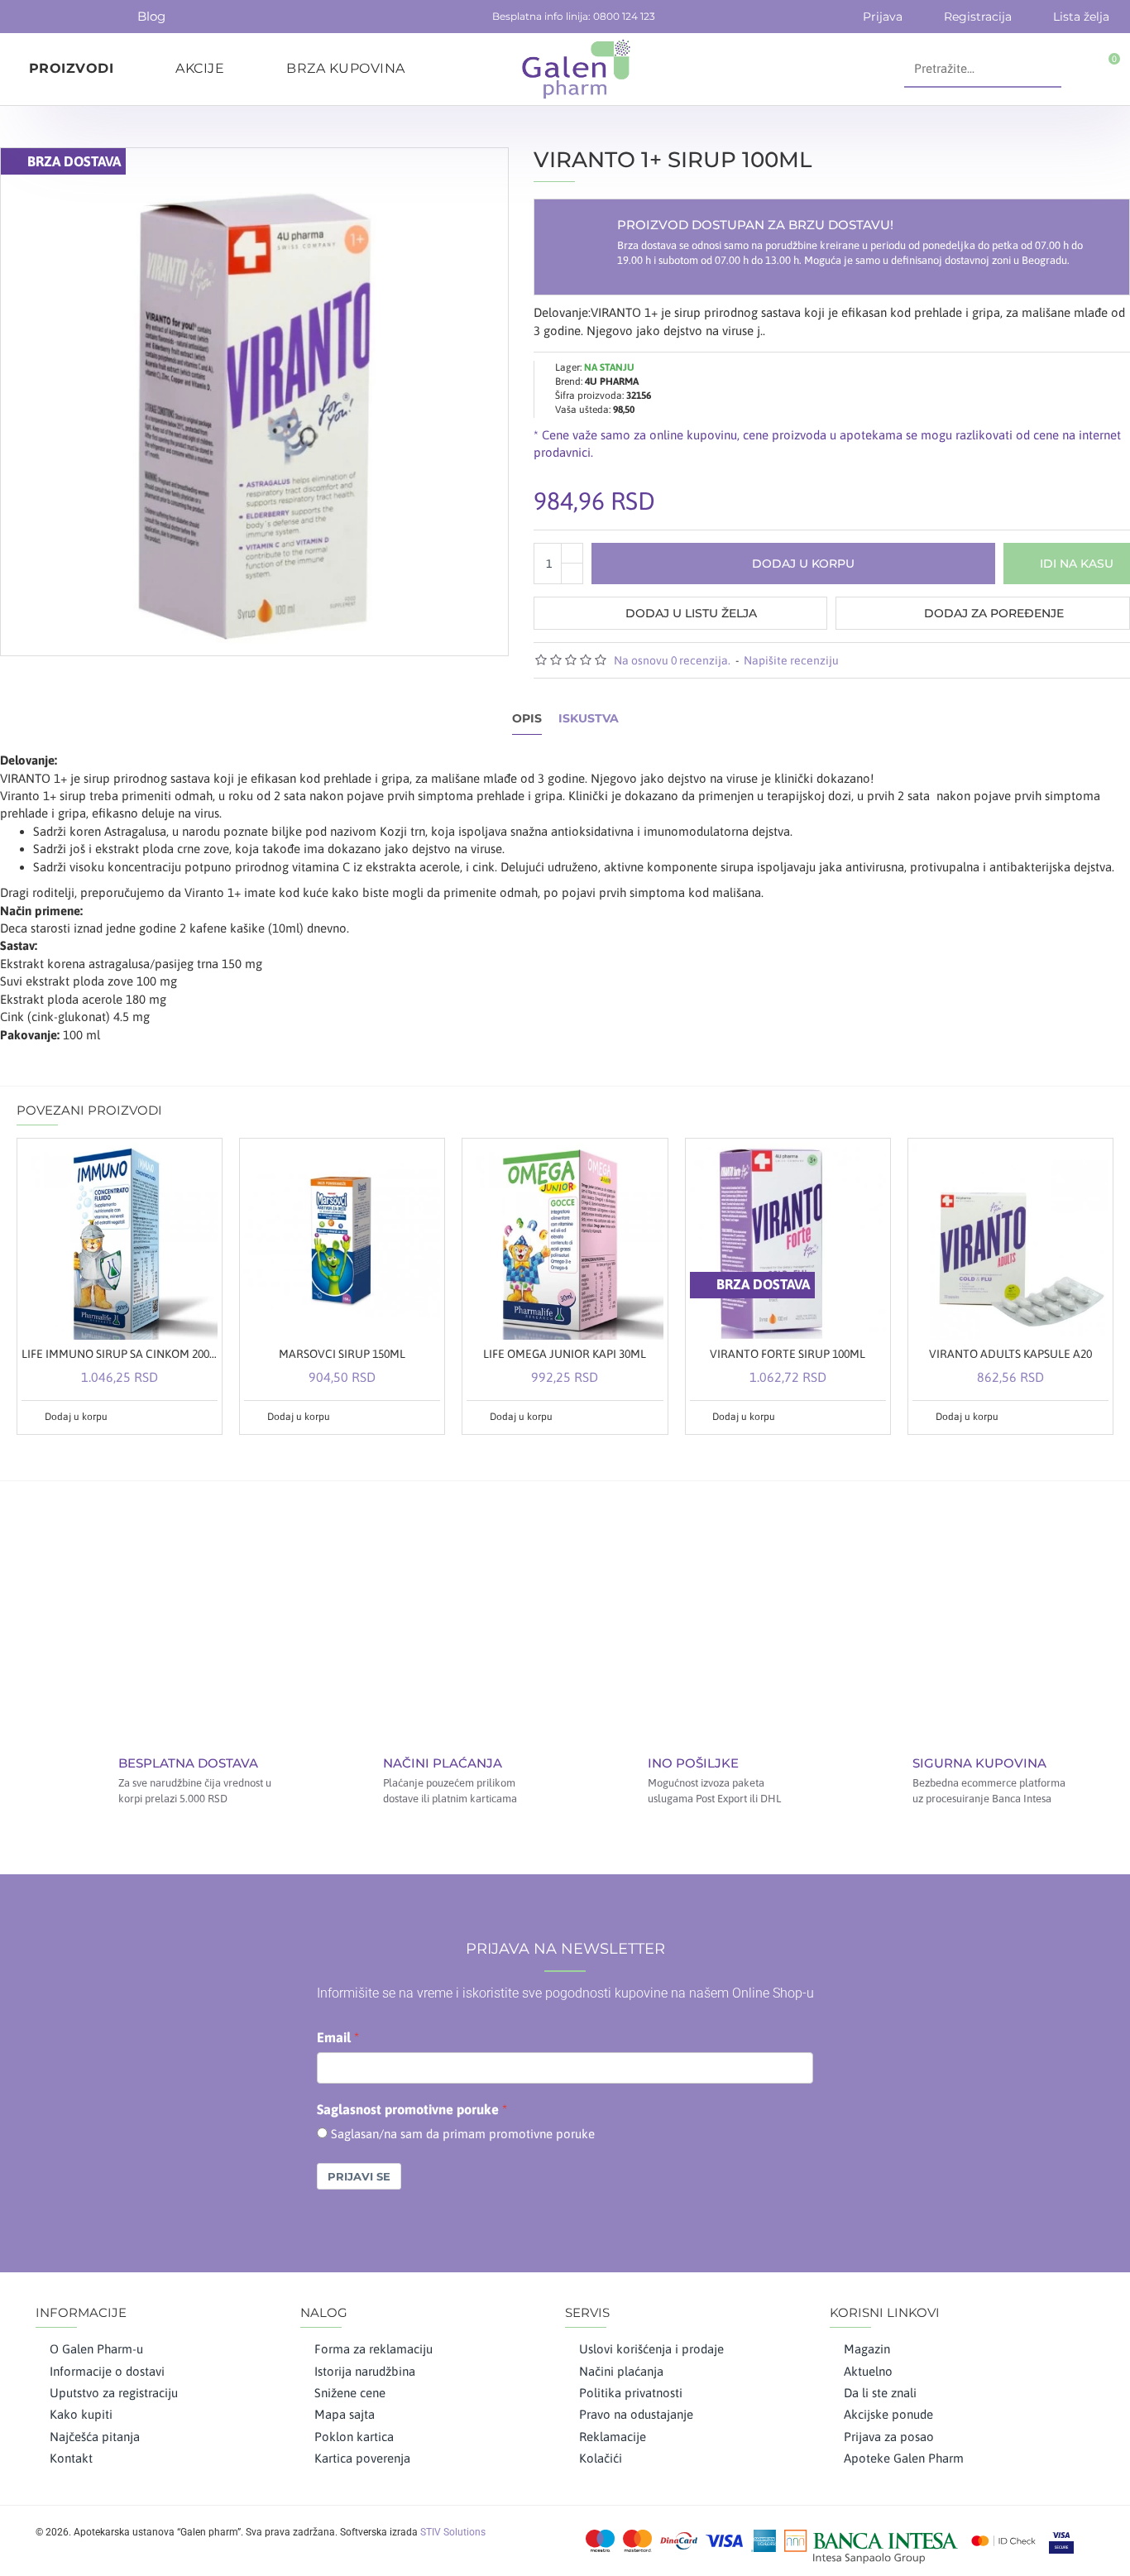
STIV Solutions (453, 2532)
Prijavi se (359, 2176)
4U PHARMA (612, 381)
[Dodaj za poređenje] (203, 1417)
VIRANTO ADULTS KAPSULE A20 (1010, 1354)
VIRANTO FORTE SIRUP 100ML (788, 1354)
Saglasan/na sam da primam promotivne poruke (463, 2134)
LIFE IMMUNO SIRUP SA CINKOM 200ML (120, 1354)
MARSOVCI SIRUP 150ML (342, 1354)
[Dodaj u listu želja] (184, 1417)
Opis (527, 719)
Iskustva (589, 719)
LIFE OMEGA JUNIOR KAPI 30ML (565, 1354)
